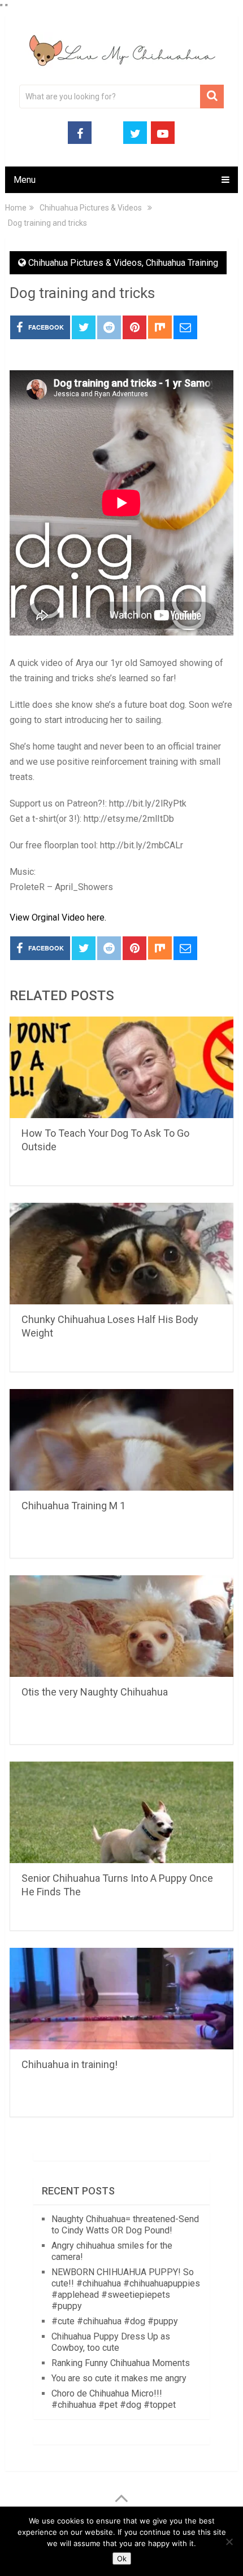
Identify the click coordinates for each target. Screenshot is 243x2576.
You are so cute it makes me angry (119, 2378)
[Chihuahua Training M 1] (121, 1440)
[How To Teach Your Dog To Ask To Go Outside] (121, 1067)
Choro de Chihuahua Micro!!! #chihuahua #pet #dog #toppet (114, 2399)
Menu (25, 180)
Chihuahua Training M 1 (73, 1506)
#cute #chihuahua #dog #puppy (115, 2321)
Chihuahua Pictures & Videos (85, 263)
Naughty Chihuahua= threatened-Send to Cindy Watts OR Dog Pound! (125, 2225)
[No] (229, 2542)
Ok (122, 2559)
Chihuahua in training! (70, 2064)
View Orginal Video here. (58, 917)
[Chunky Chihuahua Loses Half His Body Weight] (121, 1254)
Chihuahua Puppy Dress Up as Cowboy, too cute (111, 2342)
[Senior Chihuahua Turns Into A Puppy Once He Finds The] (121, 1812)
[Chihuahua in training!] (121, 1999)
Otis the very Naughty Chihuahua (95, 1692)
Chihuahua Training (182, 263)
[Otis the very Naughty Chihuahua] (121, 1626)
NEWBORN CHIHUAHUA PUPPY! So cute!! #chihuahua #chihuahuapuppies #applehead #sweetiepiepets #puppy (126, 2289)
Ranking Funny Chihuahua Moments (121, 2363)
